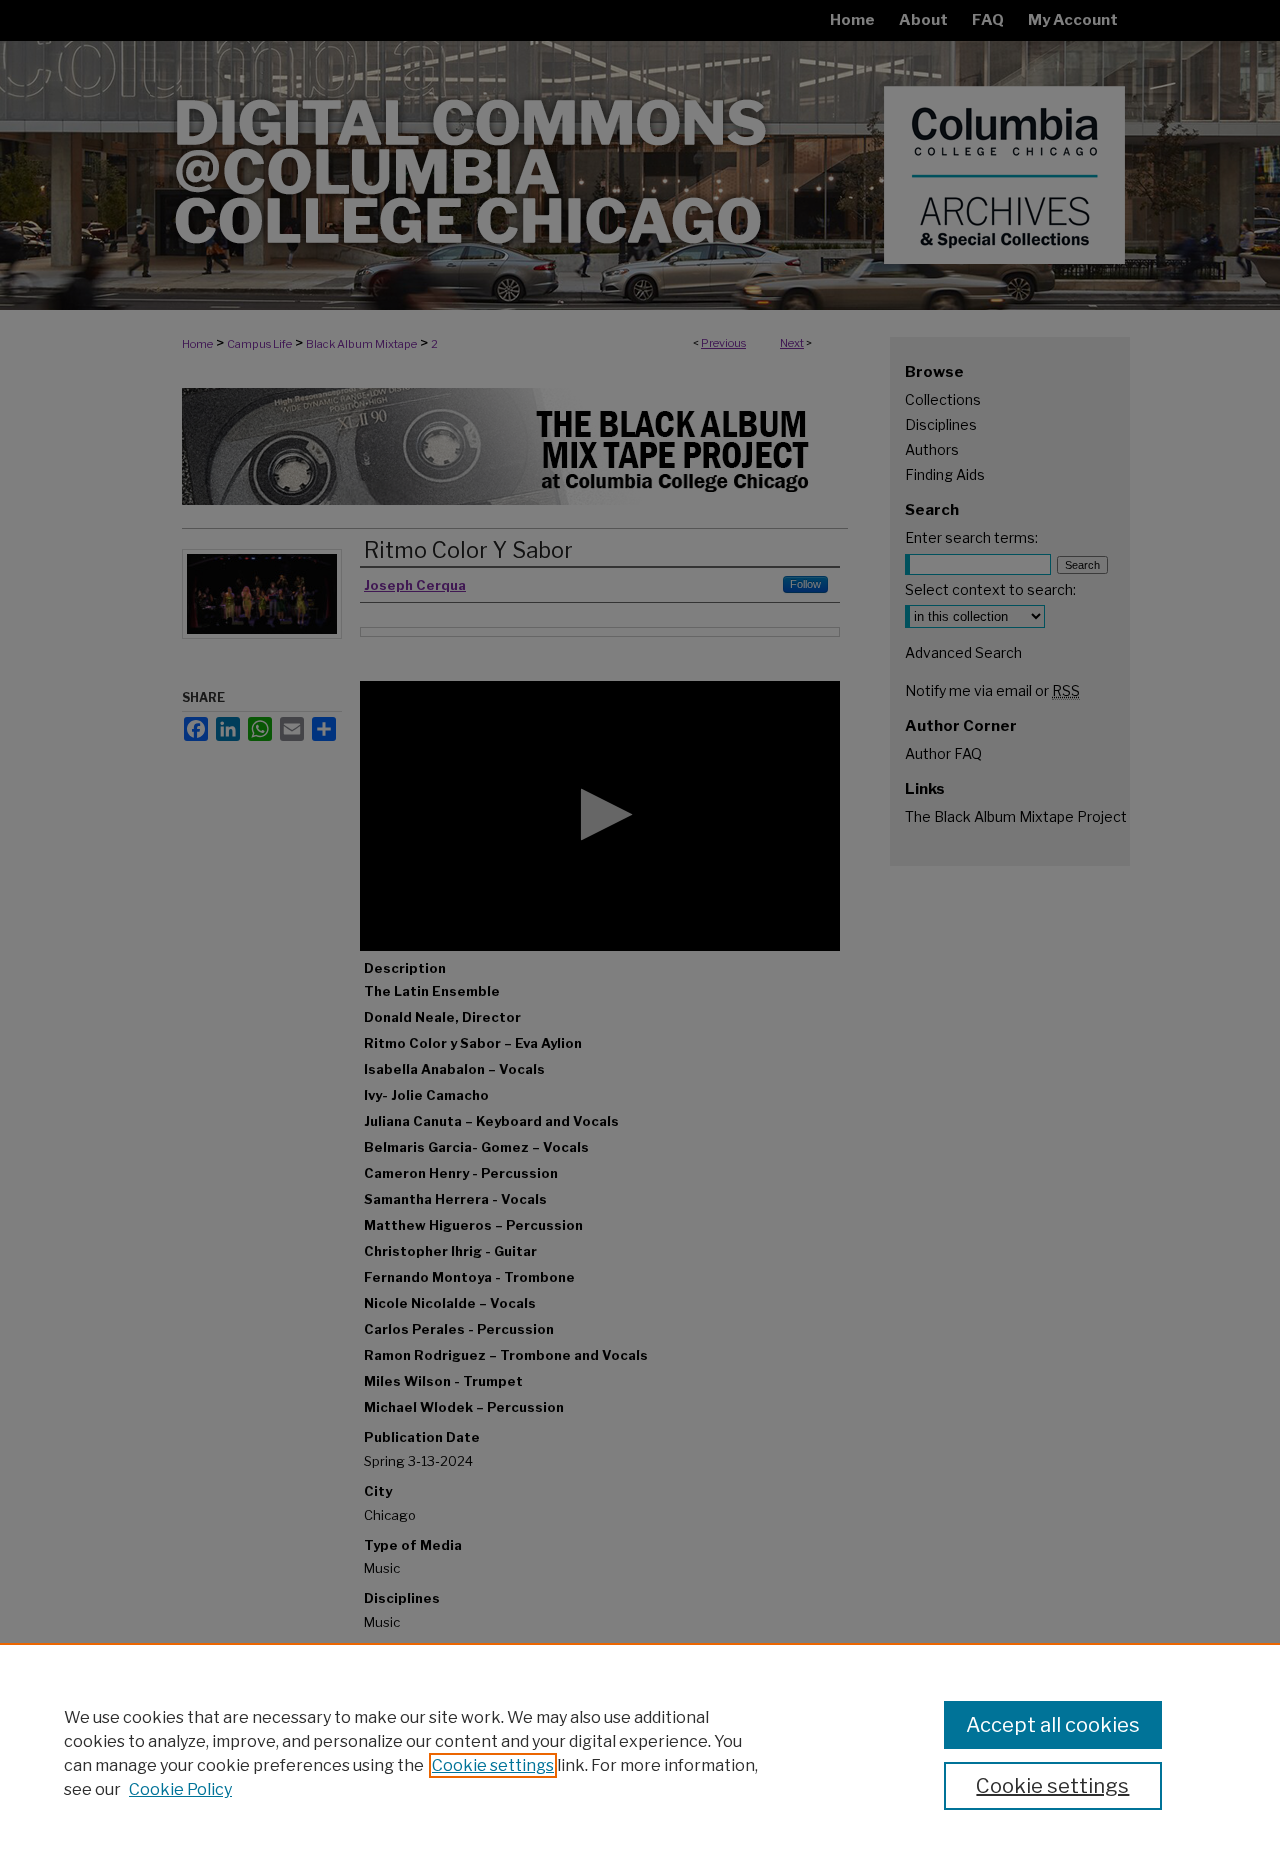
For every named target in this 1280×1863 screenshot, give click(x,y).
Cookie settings (493, 1765)
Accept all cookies (1053, 1725)
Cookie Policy (180, 1789)
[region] (640, 1753)
